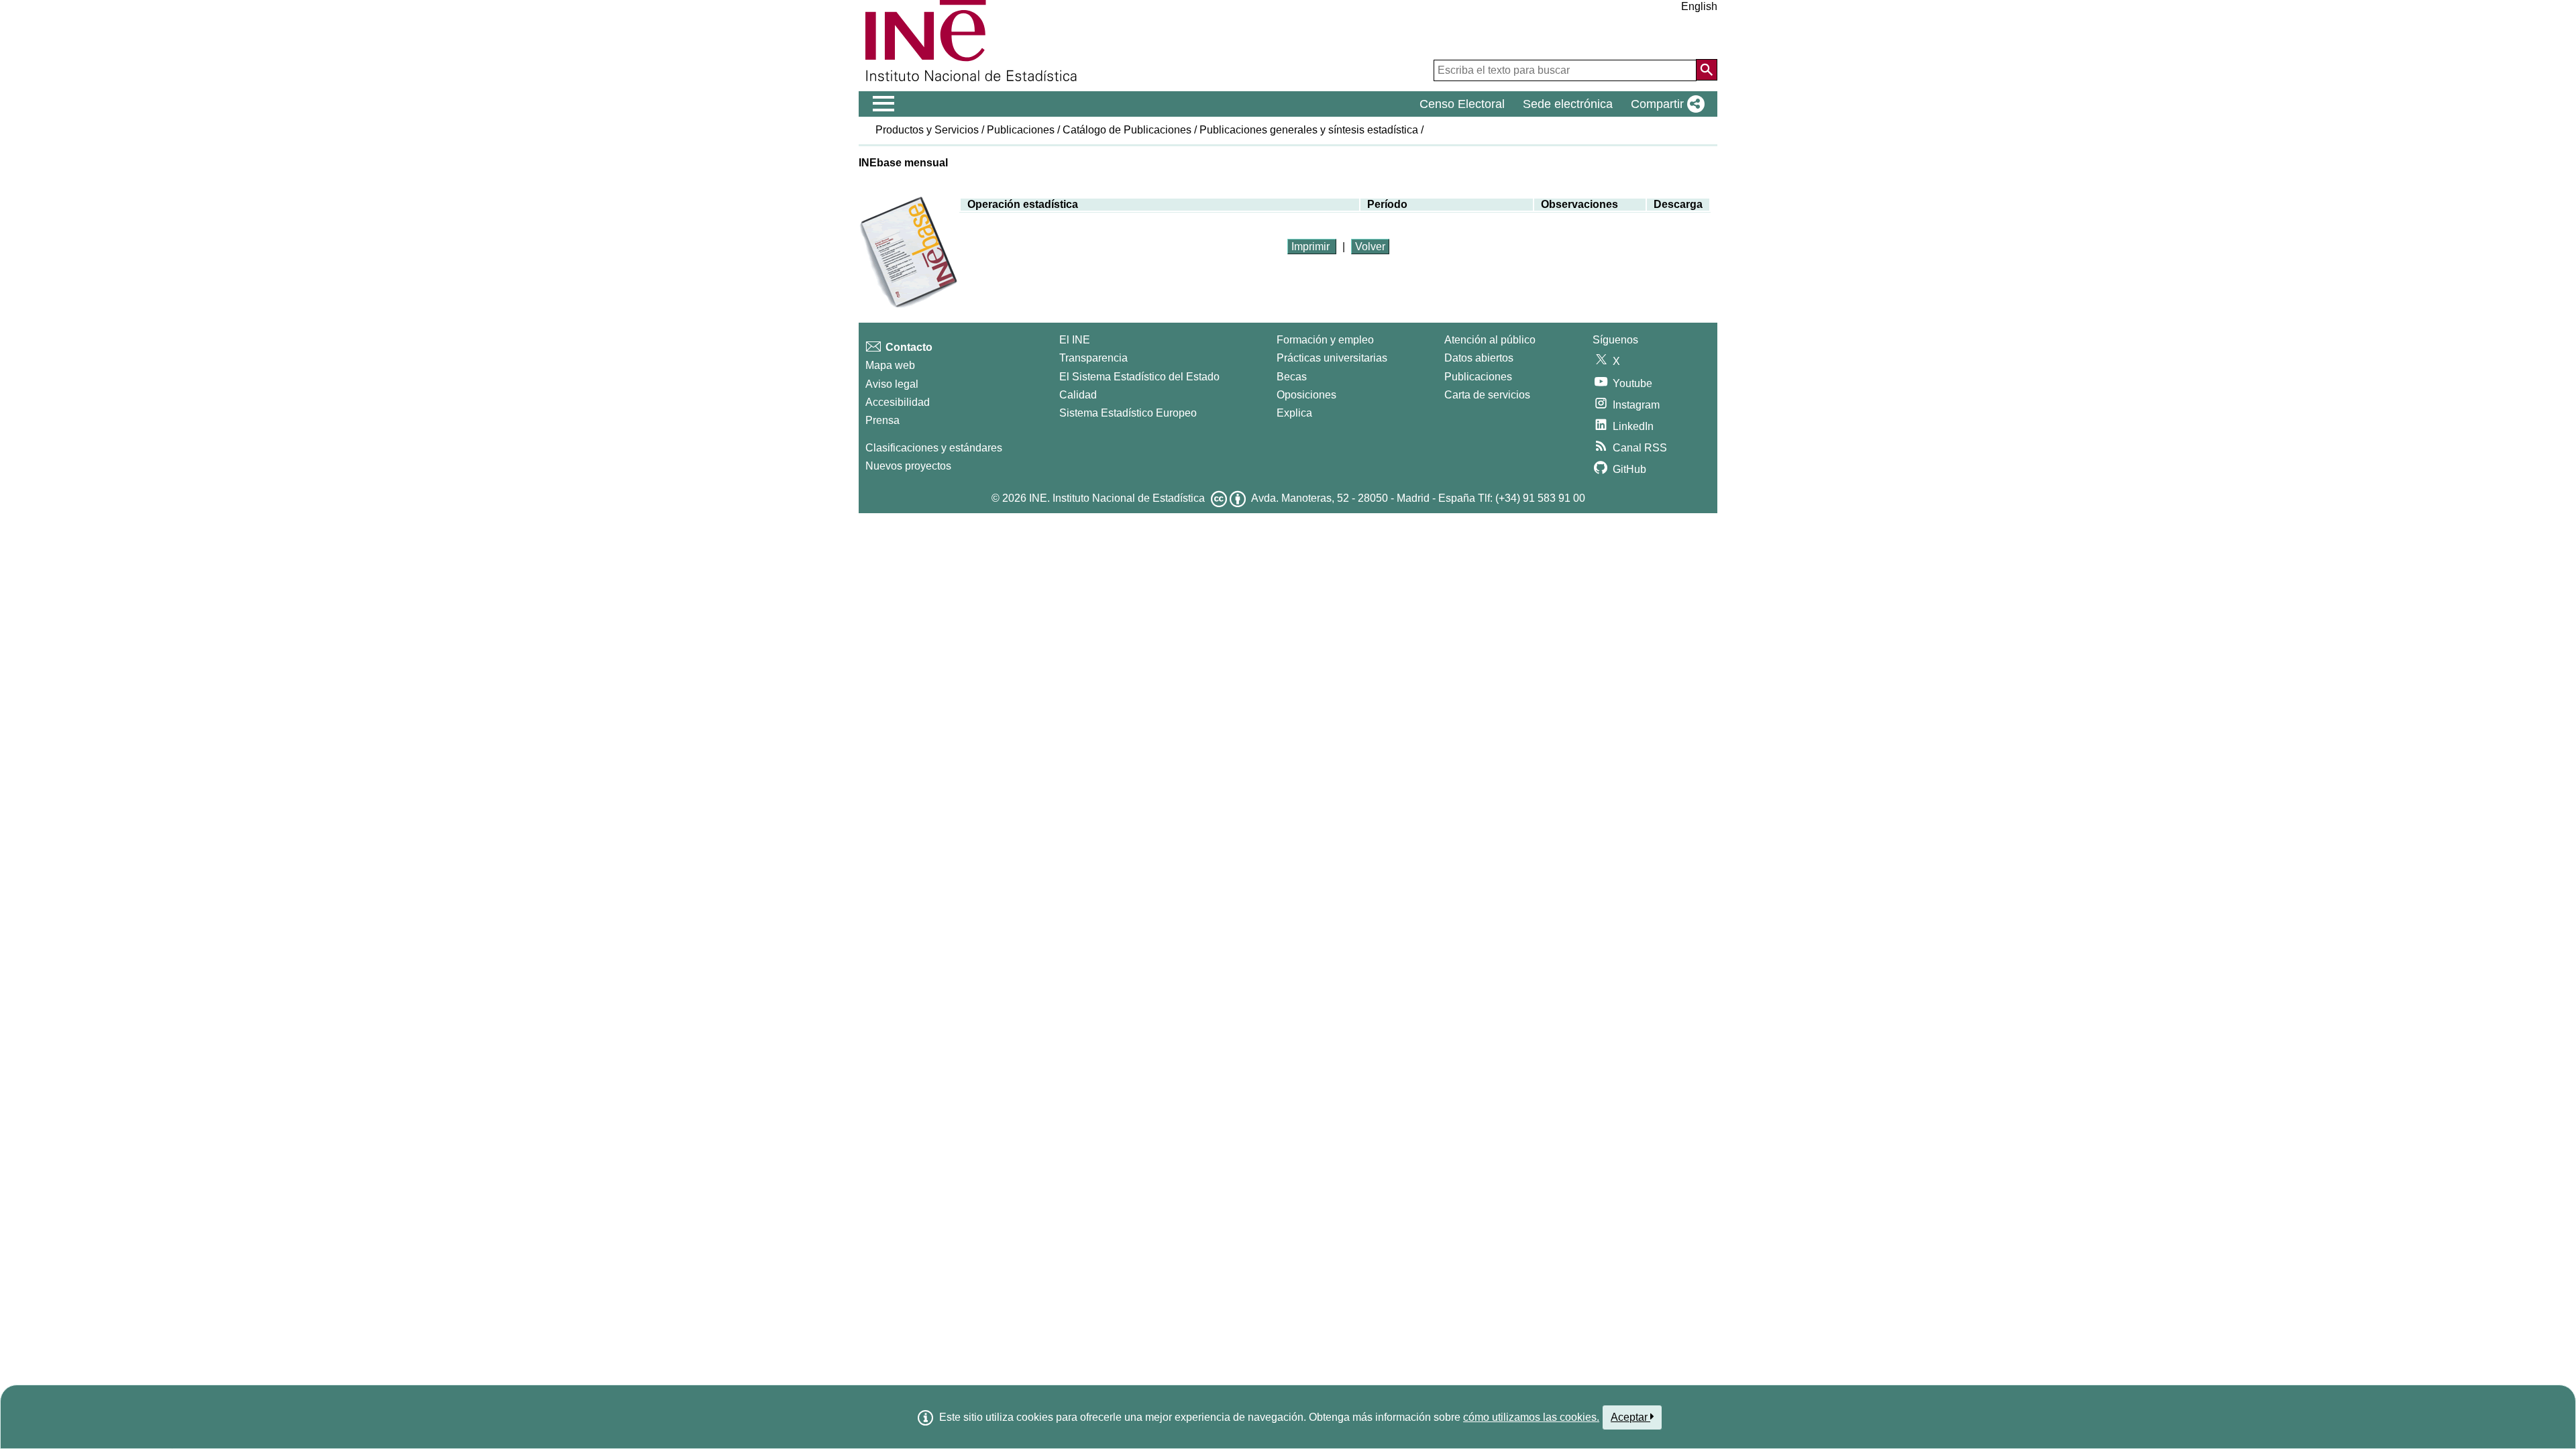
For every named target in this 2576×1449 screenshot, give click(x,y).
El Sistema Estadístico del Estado (1139, 377)
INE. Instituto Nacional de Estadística (1117, 498)
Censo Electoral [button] (1462, 104)
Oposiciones (1306, 395)
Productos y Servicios (927, 130)
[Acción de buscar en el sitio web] (1707, 70)
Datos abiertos (1479, 358)
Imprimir (1312, 247)
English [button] (1699, 6)
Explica (1294, 413)
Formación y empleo (1325, 340)
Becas (1292, 377)
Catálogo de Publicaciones (1127, 130)
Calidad (1078, 395)
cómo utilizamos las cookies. (1531, 1417)
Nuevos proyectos (908, 466)
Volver (1370, 247)
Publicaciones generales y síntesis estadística (1309, 130)
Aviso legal (892, 384)
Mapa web (890, 365)
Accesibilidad (898, 402)
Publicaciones (1021, 130)
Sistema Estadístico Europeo (1128, 413)
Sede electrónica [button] (1568, 104)
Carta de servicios (1487, 395)
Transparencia (1093, 358)
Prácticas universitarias (1332, 358)
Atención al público (1490, 340)
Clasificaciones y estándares (934, 448)
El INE (1075, 340)
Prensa (882, 420)
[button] (1665, 104)
